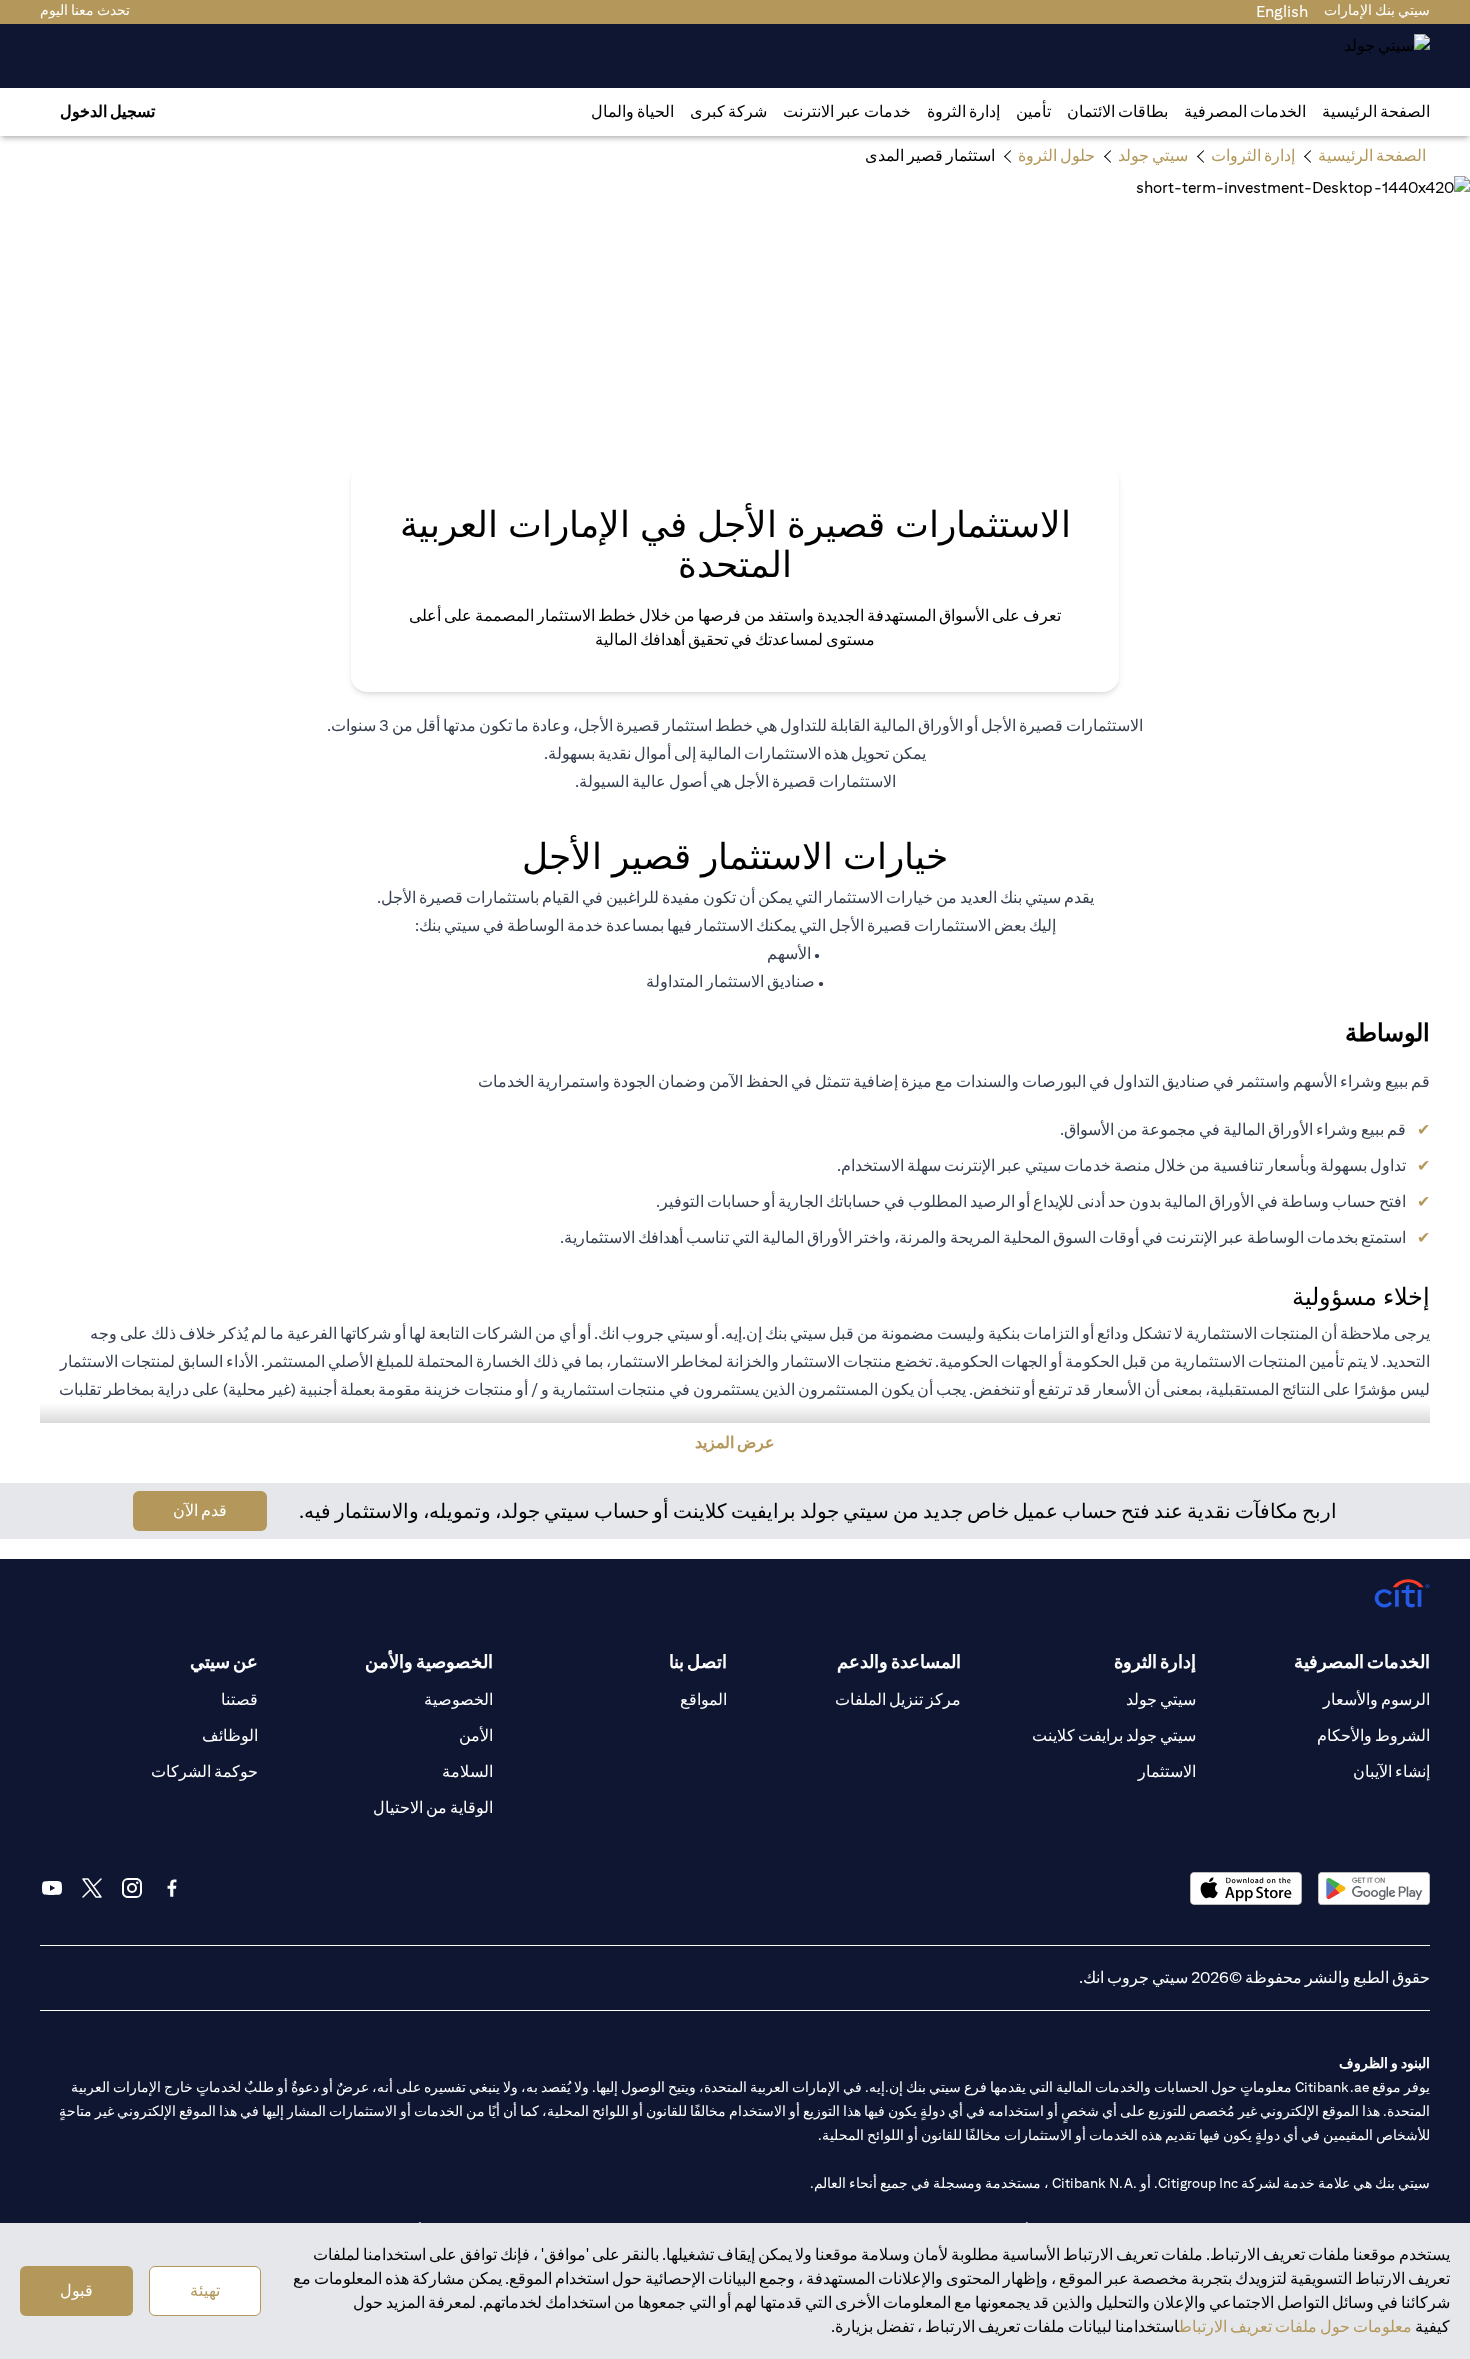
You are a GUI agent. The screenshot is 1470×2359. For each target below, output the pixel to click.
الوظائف (230, 1735)
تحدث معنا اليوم (85, 10)
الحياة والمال (632, 111)
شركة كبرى (728, 111)
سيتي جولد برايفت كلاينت (1114, 1735)
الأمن (476, 1735)
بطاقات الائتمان (1117, 111)
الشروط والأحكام (1373, 1735)
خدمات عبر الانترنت (847, 111)
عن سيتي (224, 1661)
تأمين (1033, 111)
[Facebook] (172, 1888)
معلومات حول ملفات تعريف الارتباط (1295, 2326)
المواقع (703, 1699)
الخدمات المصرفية (1245, 111)
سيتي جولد (1161, 1699)
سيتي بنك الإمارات (1377, 10)
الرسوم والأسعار (1376, 1699)
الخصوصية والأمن (428, 1661)
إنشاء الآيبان (1391, 1771)
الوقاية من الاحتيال (433, 1807)
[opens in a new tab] (1374, 1888)
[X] (92, 1888)
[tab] (1245, 112)
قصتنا (239, 1699)
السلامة (467, 1771)
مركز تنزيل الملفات (898, 1699)
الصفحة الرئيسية (1376, 111)
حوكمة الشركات (204, 1771)
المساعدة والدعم (899, 1661)
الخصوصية (458, 1699)
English (1282, 11)
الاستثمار (1167, 1771)
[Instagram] (132, 1888)
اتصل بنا (698, 1661)
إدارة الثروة (963, 111)
